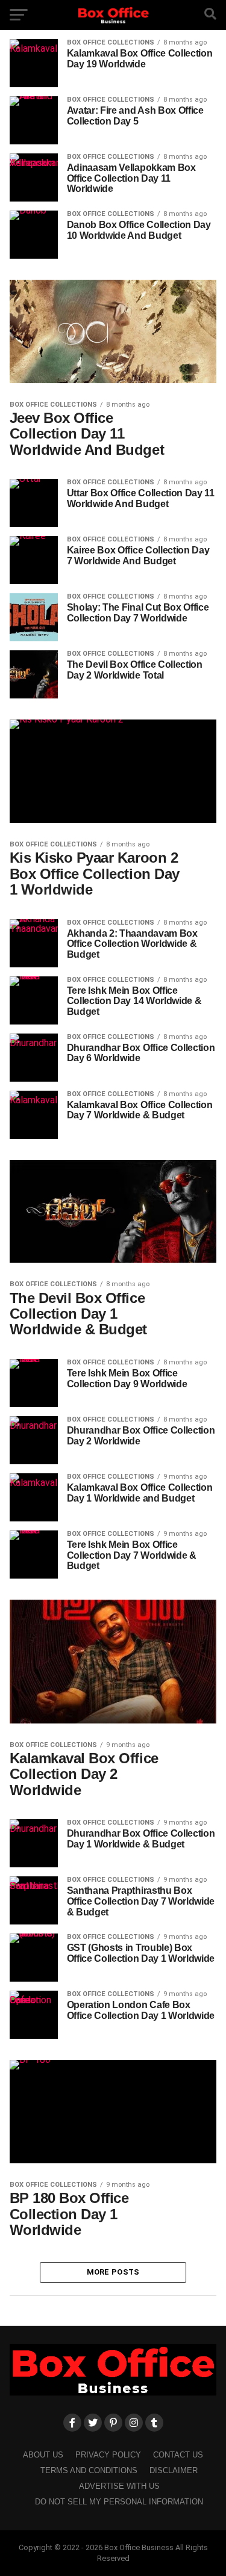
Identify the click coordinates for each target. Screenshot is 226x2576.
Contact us (178, 2455)
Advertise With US (119, 2486)
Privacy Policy (108, 2455)
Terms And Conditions (89, 2470)
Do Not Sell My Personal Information (119, 2502)
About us (43, 2455)
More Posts (113, 2272)
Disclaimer (174, 2470)
